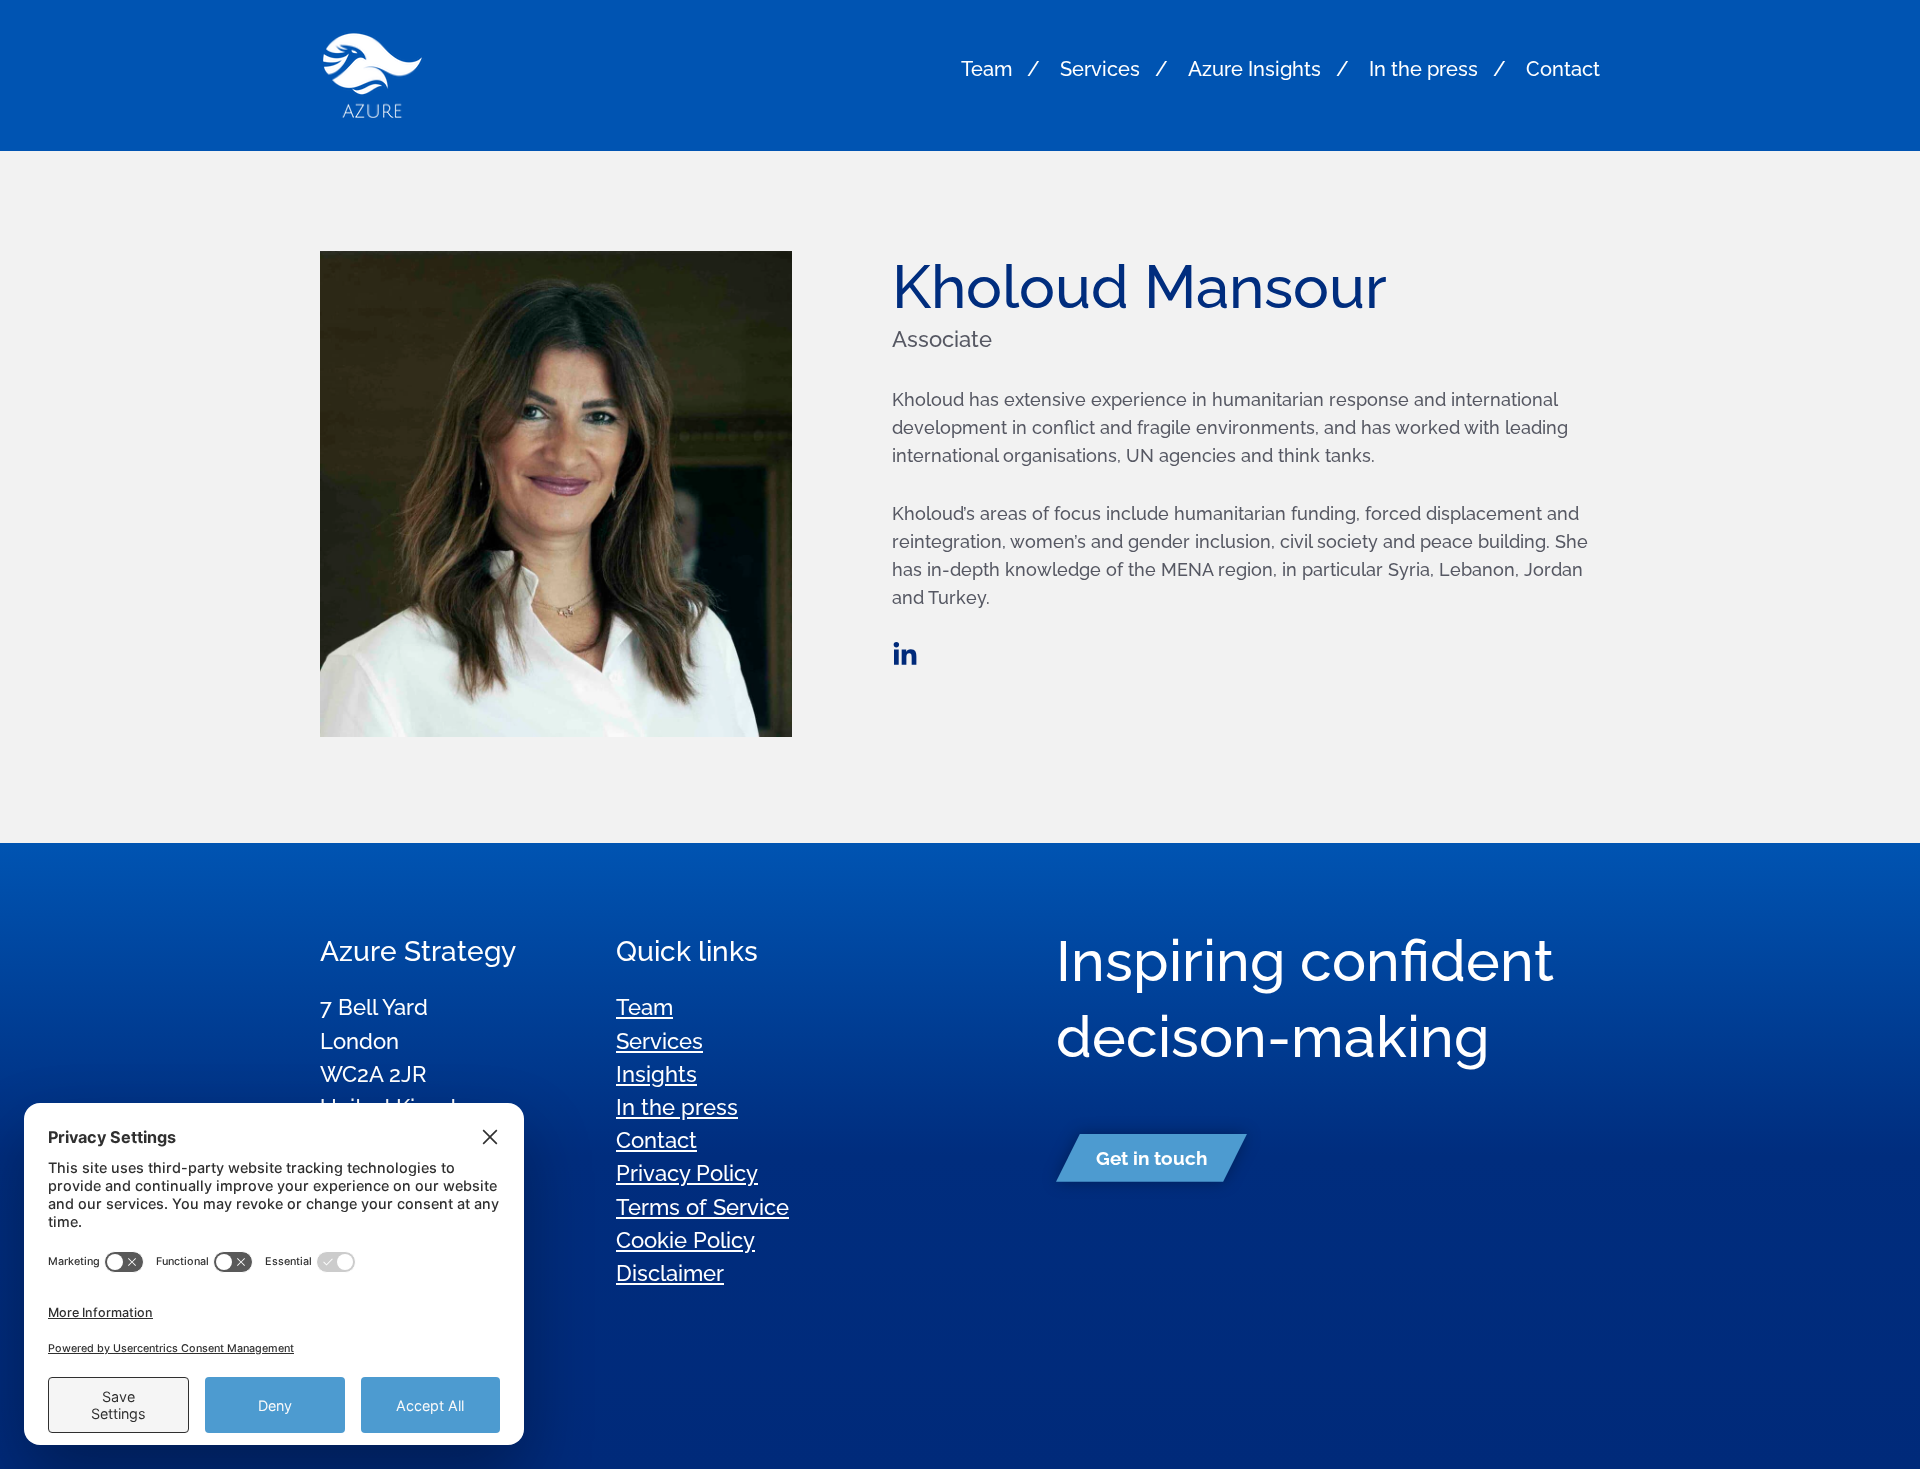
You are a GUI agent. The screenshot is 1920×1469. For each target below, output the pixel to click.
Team (986, 69)
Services (1100, 69)
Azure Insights (1254, 69)
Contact (1563, 69)
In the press (1423, 69)
